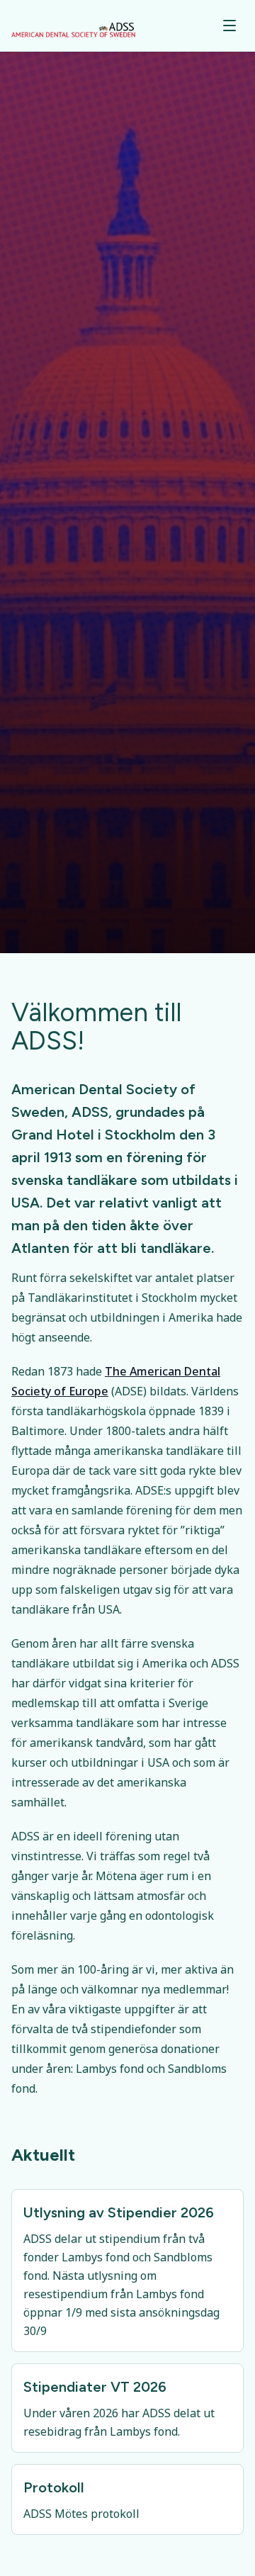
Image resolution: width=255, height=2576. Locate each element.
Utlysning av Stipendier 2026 (119, 2212)
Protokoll (54, 2487)
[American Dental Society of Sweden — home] (73, 26)
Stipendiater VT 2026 (95, 2387)
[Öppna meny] (229, 26)
